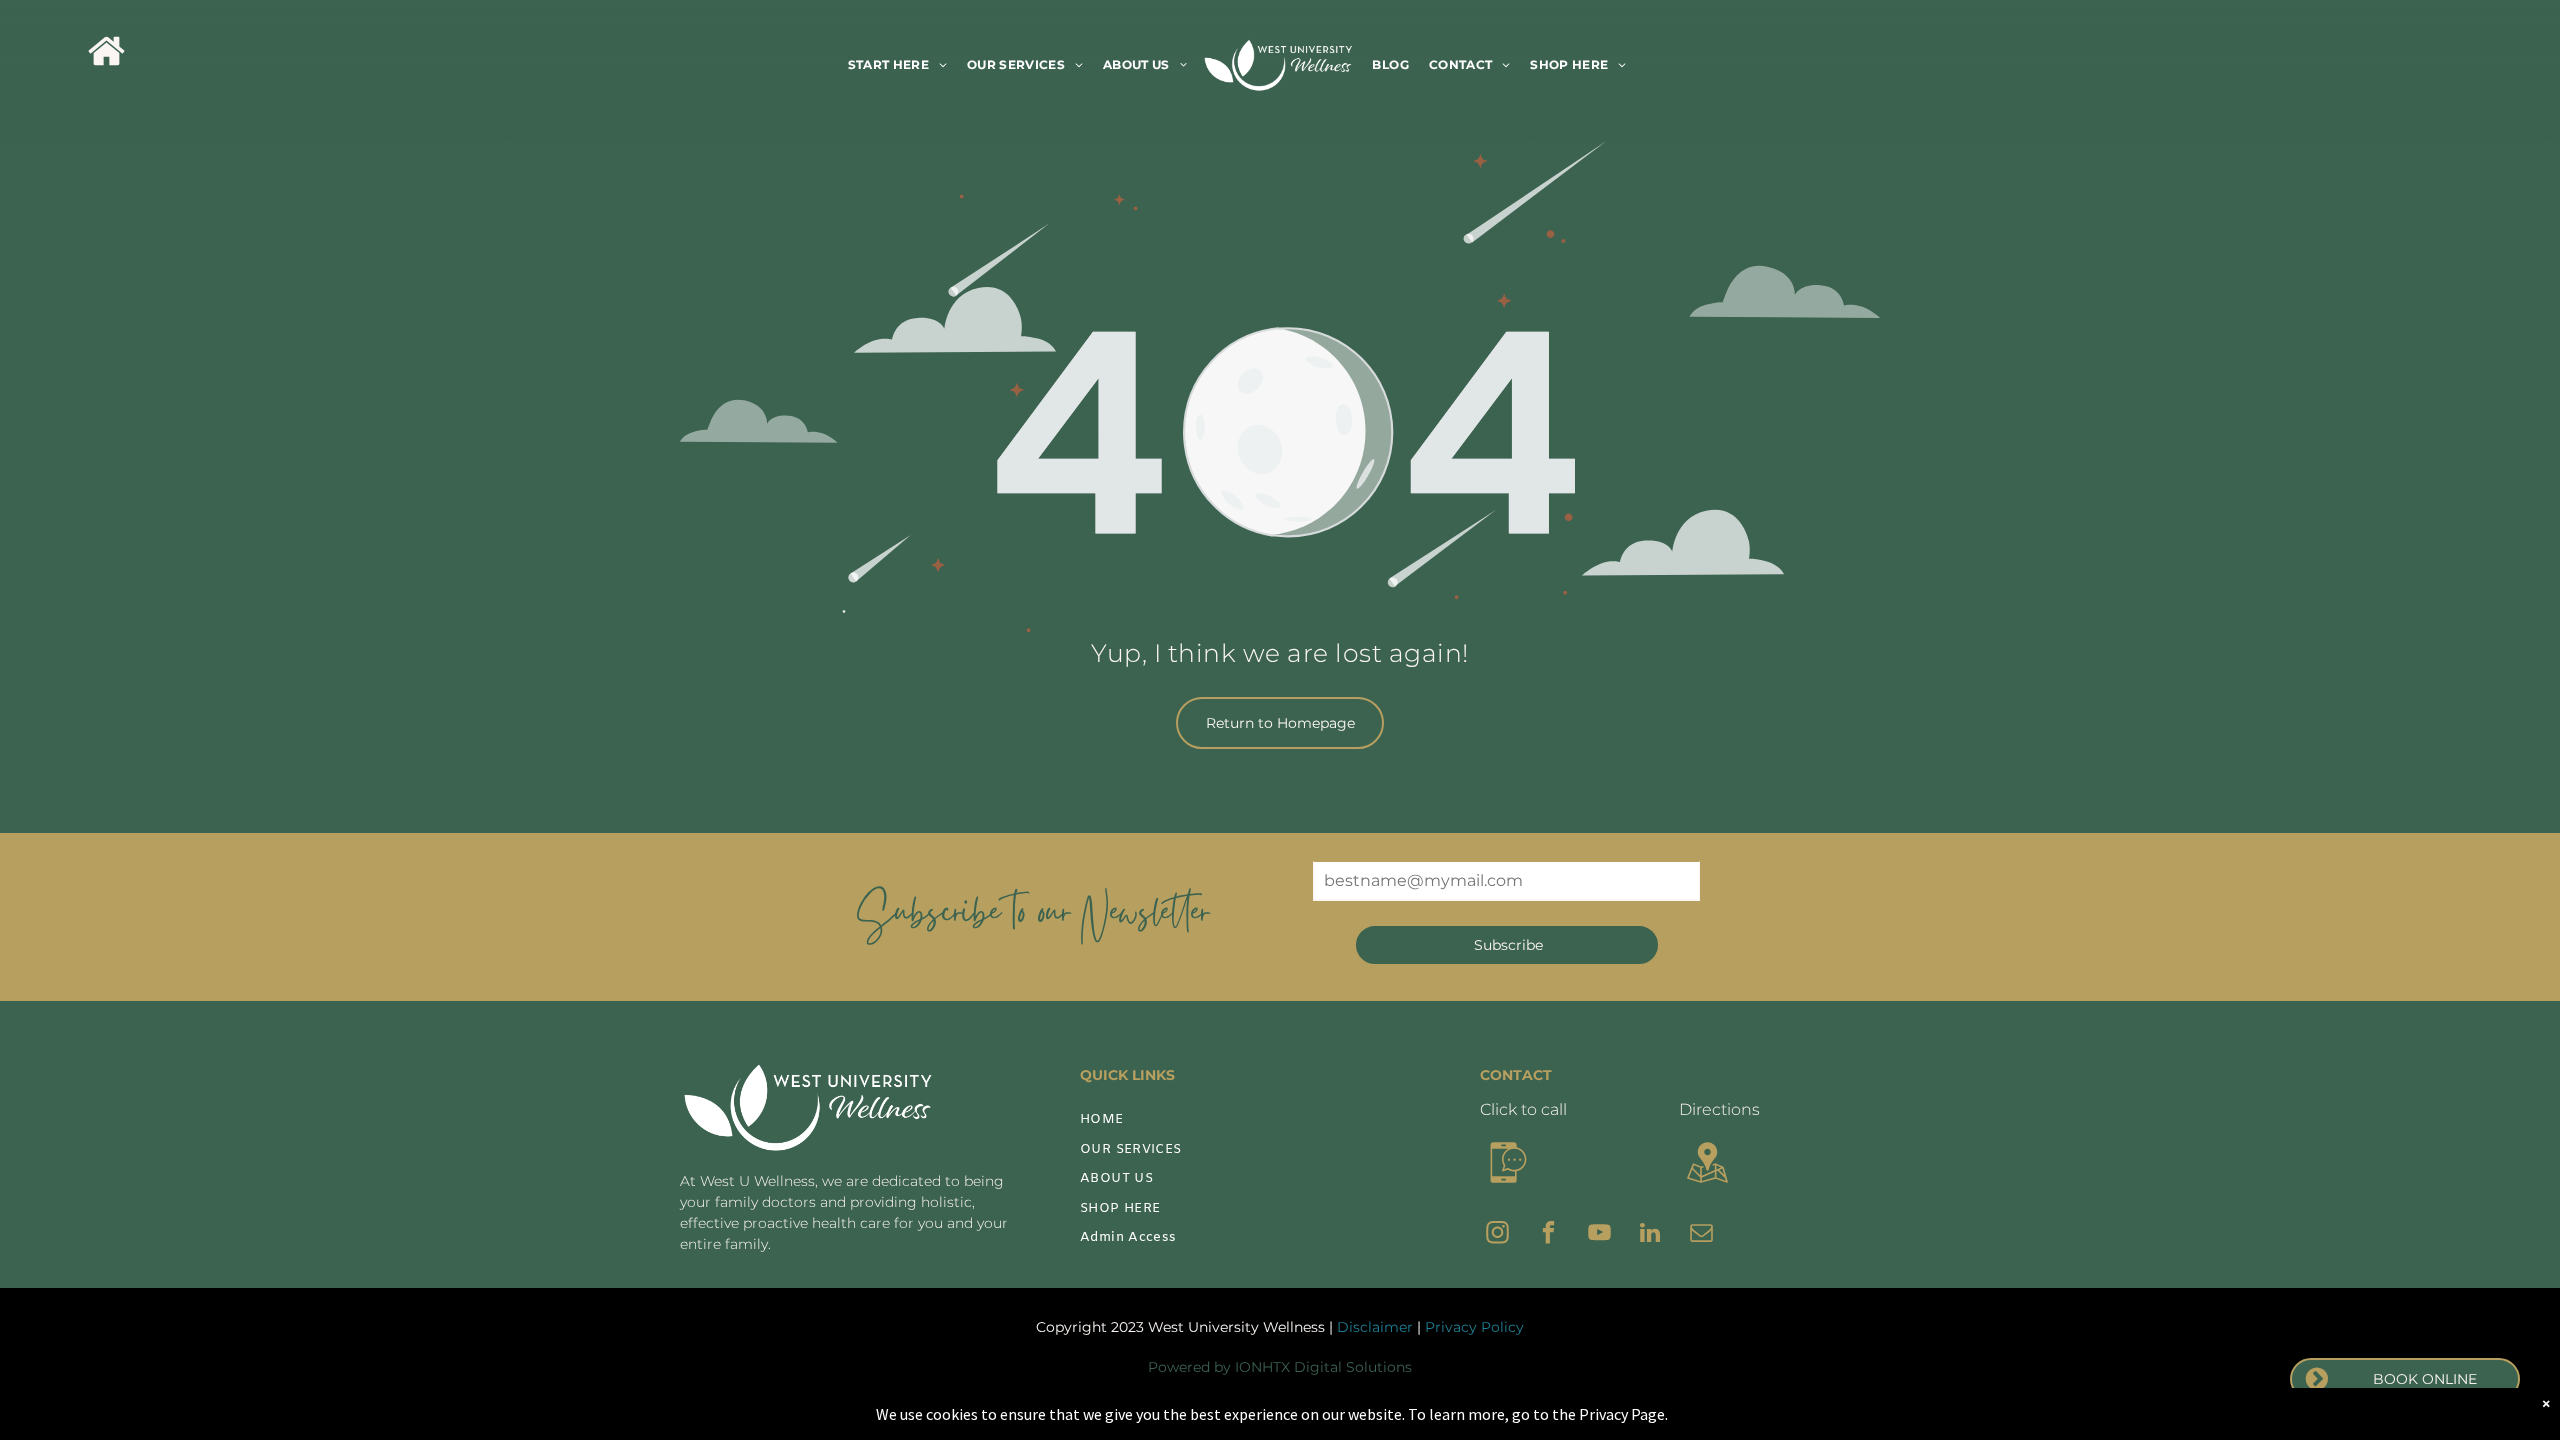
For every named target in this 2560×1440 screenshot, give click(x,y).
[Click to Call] (1508, 1185)
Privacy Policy (1474, 1327)
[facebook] (1548, 1235)
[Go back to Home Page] (106, 65)
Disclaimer (1375, 1327)
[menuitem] (897, 65)
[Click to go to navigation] (1707, 1185)
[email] (1701, 1235)
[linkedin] (1650, 1235)
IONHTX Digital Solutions (1323, 1367)
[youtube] (1599, 1235)
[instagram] (1497, 1235)
